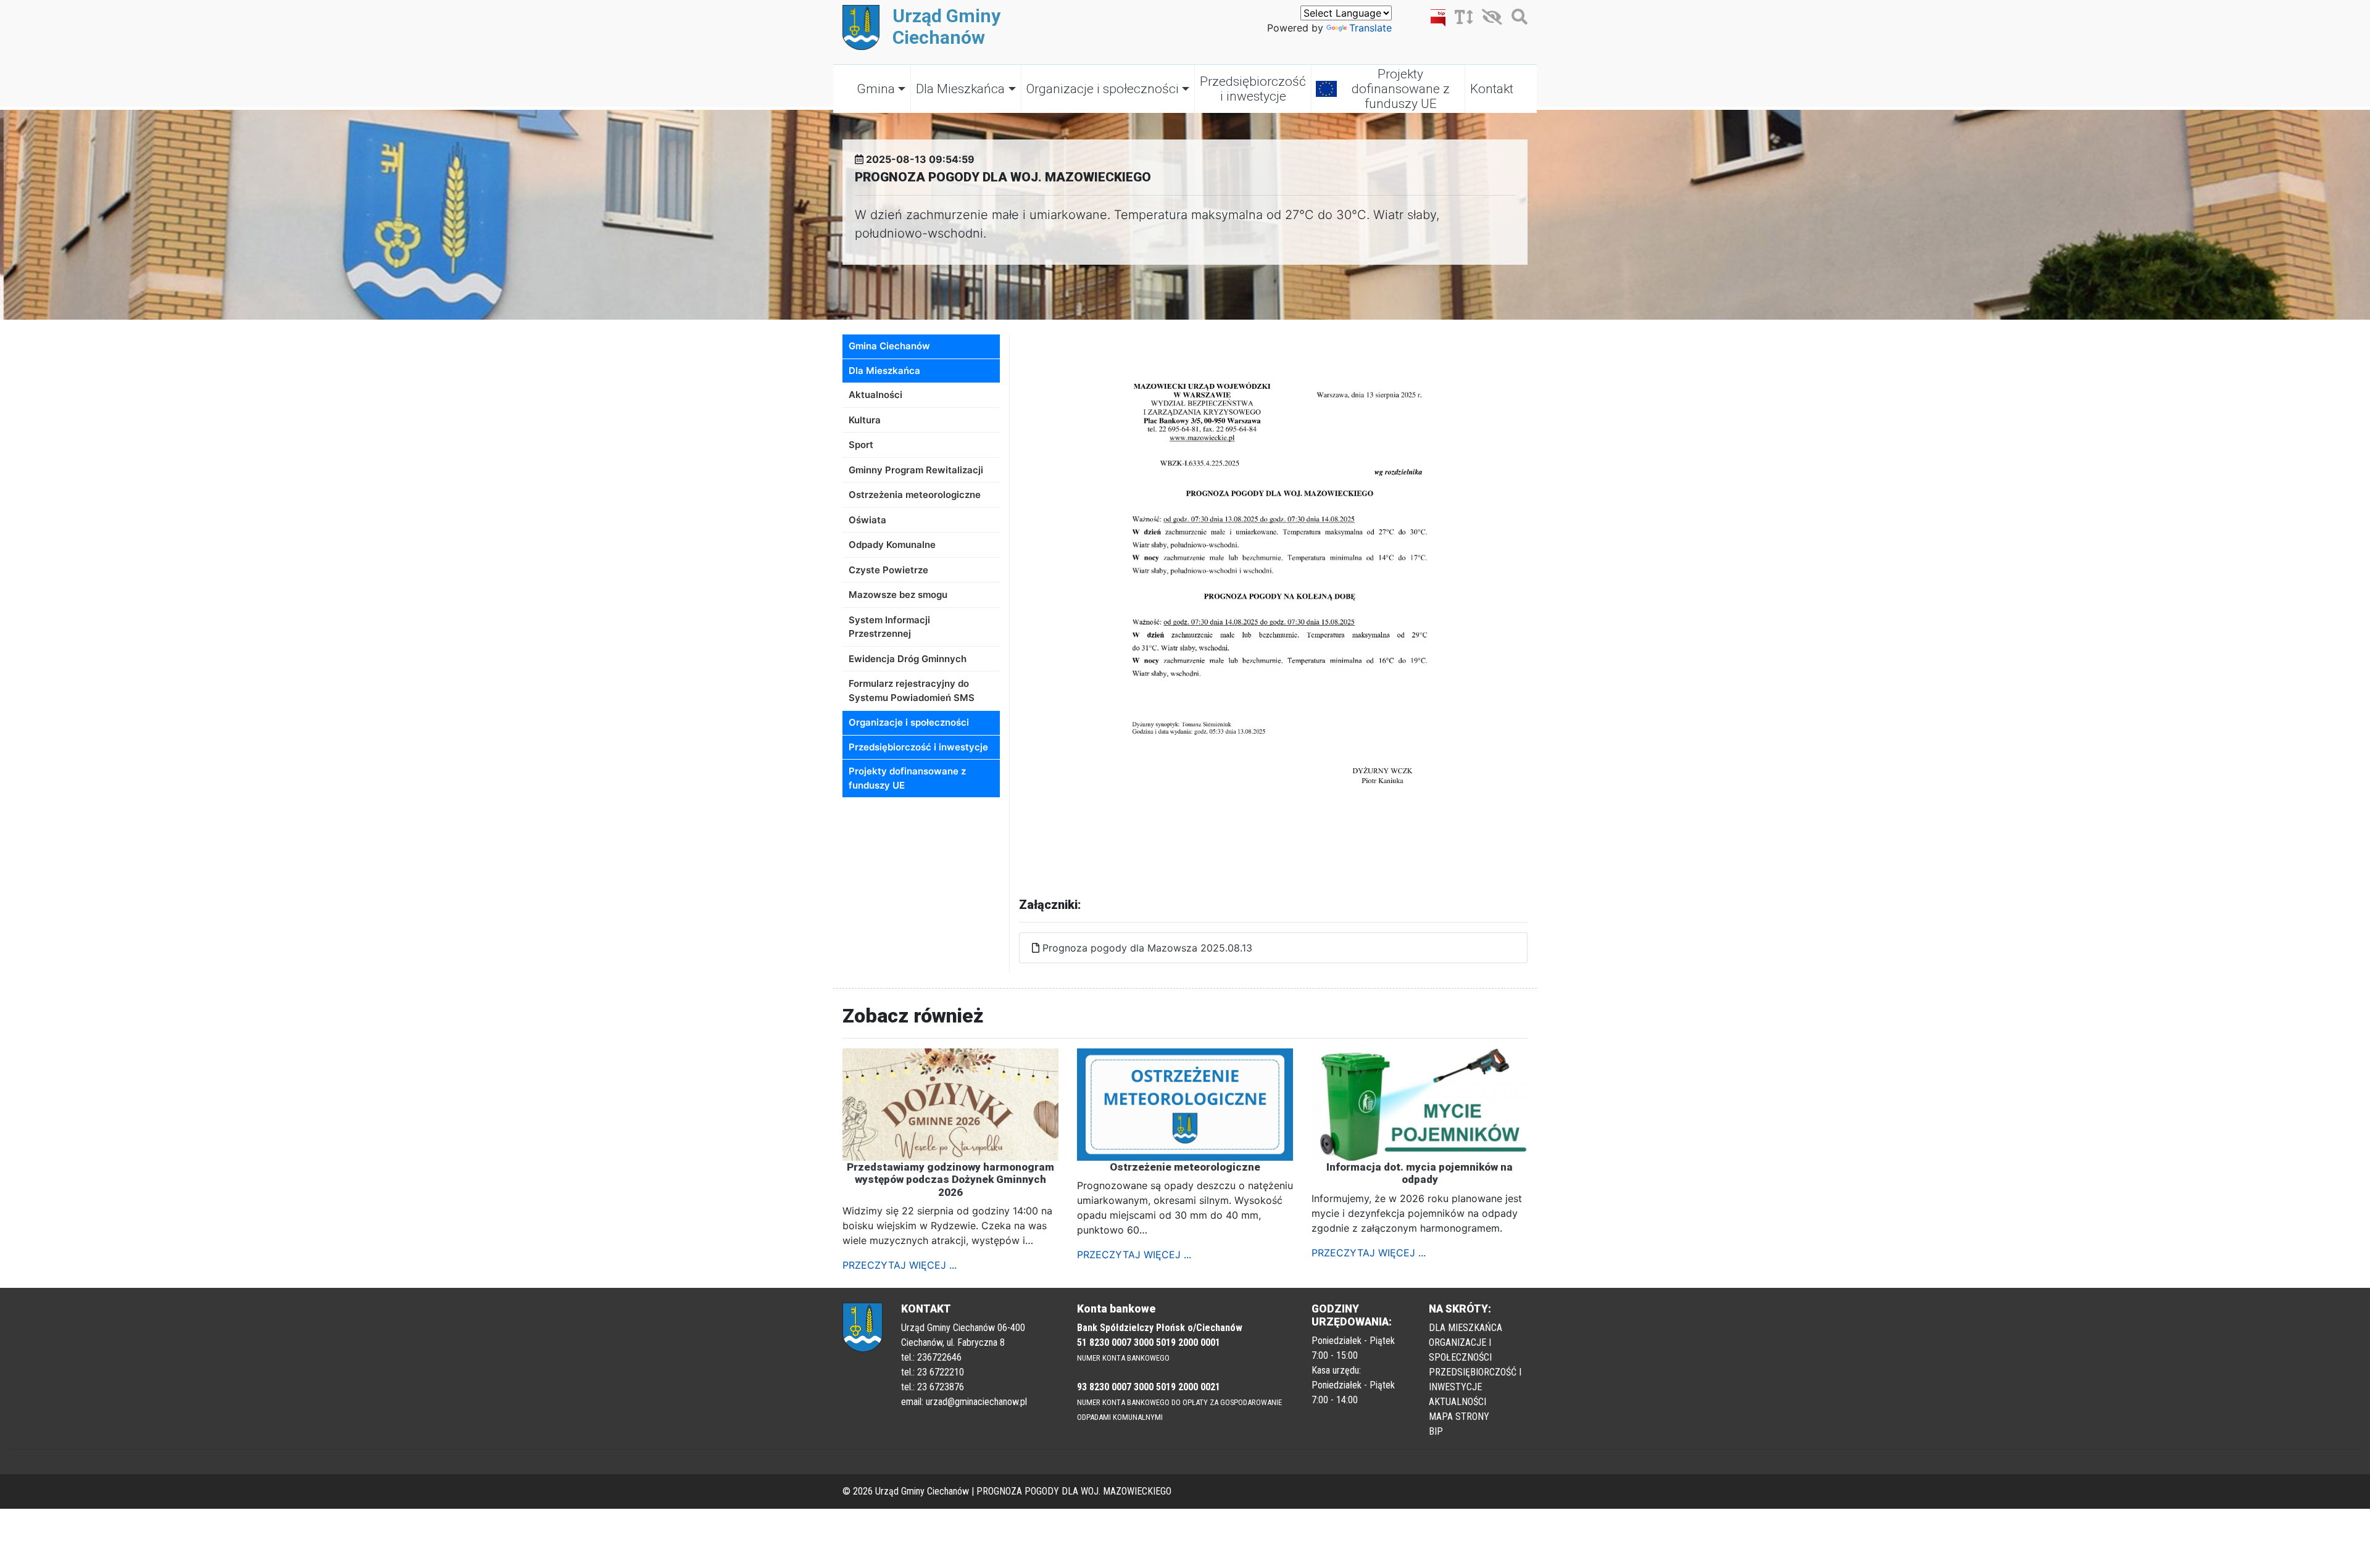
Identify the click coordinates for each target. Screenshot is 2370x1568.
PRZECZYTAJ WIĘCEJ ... (900, 1265)
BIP (1436, 1431)
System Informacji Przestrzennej (889, 627)
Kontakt (1492, 89)
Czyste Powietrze (888, 570)
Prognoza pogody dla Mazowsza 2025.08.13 (1147, 948)
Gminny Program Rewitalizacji (916, 470)
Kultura (865, 420)
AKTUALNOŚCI (1457, 1402)
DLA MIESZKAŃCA (1466, 1328)
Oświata (867, 520)
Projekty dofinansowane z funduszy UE (1401, 89)
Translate (1370, 28)
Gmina (876, 89)
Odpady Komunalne (892, 545)
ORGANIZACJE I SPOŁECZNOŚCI (1460, 1350)
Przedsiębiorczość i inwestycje (1253, 89)
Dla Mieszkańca (960, 89)
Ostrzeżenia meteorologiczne (915, 495)
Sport (861, 445)
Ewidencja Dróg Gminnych (908, 659)
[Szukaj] (1516, 19)
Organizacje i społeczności (1103, 89)
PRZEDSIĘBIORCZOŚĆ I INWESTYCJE (1475, 1379)
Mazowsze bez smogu (898, 595)
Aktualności (875, 395)
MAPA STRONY (1459, 1417)
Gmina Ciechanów (889, 346)
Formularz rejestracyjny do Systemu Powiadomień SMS (912, 691)
